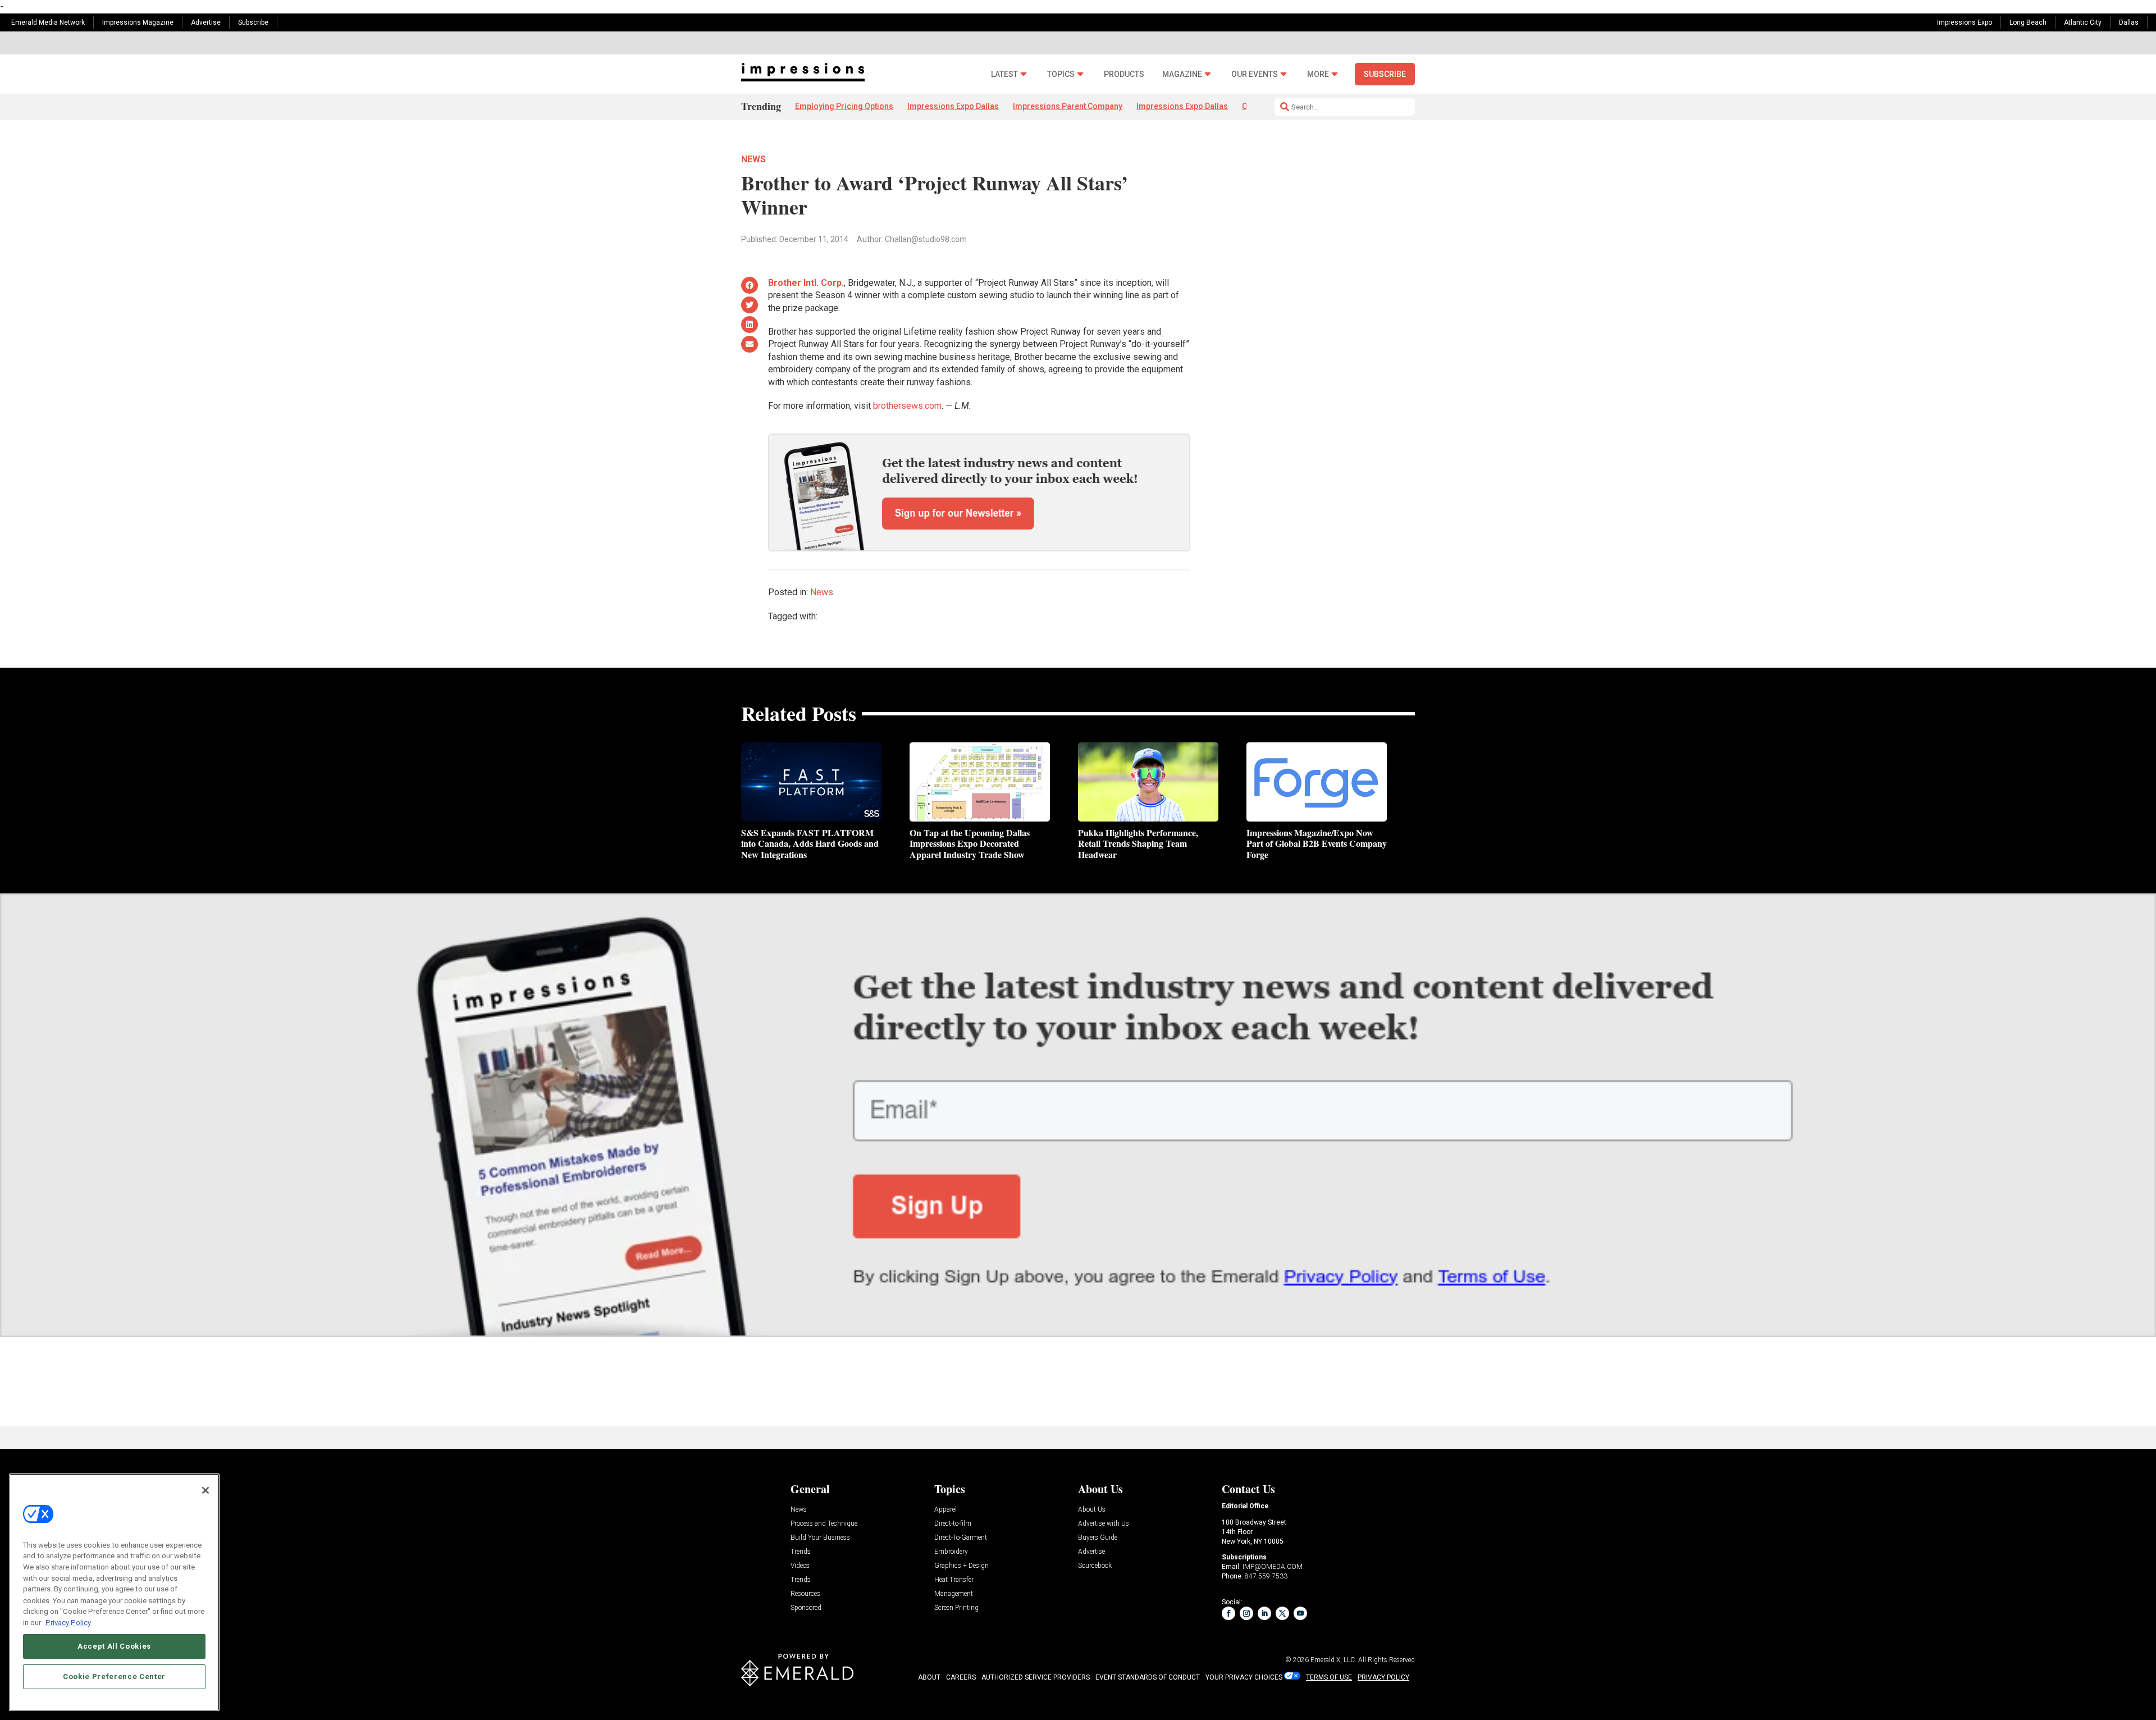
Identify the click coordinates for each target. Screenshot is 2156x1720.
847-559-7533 (1266, 1576)
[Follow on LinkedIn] (1264, 1613)
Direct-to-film (953, 1524)
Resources (805, 1594)
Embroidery (951, 1552)
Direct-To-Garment (961, 1538)
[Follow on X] (1282, 1613)
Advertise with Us (1104, 1524)
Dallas (2129, 22)
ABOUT (929, 1677)
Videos (800, 1566)
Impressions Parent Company (1068, 106)
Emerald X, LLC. (1333, 1660)
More (1318, 74)
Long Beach (2028, 22)
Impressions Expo (1965, 22)
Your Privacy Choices (1244, 1677)
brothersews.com (907, 406)
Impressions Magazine (138, 22)
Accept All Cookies (114, 1646)
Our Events (1255, 74)
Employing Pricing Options (844, 106)
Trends (801, 1552)
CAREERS (961, 1677)
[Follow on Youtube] (1300, 1613)
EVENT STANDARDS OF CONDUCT (1148, 1677)
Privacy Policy (68, 1622)
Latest (1004, 74)
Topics (1061, 74)
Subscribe (253, 22)
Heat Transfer (954, 1580)
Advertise (206, 22)
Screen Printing (956, 1608)
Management (954, 1594)
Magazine (1182, 74)
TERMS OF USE (1329, 1677)
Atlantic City (2083, 22)
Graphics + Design (961, 1566)
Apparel (945, 1510)
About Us (1092, 1510)
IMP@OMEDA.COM (1273, 1567)
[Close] (205, 1490)
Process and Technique (824, 1524)
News (753, 159)
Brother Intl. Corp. (806, 283)
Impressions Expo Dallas (953, 106)
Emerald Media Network (48, 22)
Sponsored (806, 1608)
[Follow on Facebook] (1228, 1613)
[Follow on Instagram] (1246, 1613)
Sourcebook (1095, 1566)
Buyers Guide (1098, 1538)
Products (1124, 74)
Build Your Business (820, 1538)
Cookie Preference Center (114, 1676)
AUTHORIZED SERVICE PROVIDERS (1036, 1677)
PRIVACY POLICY (1383, 1677)
